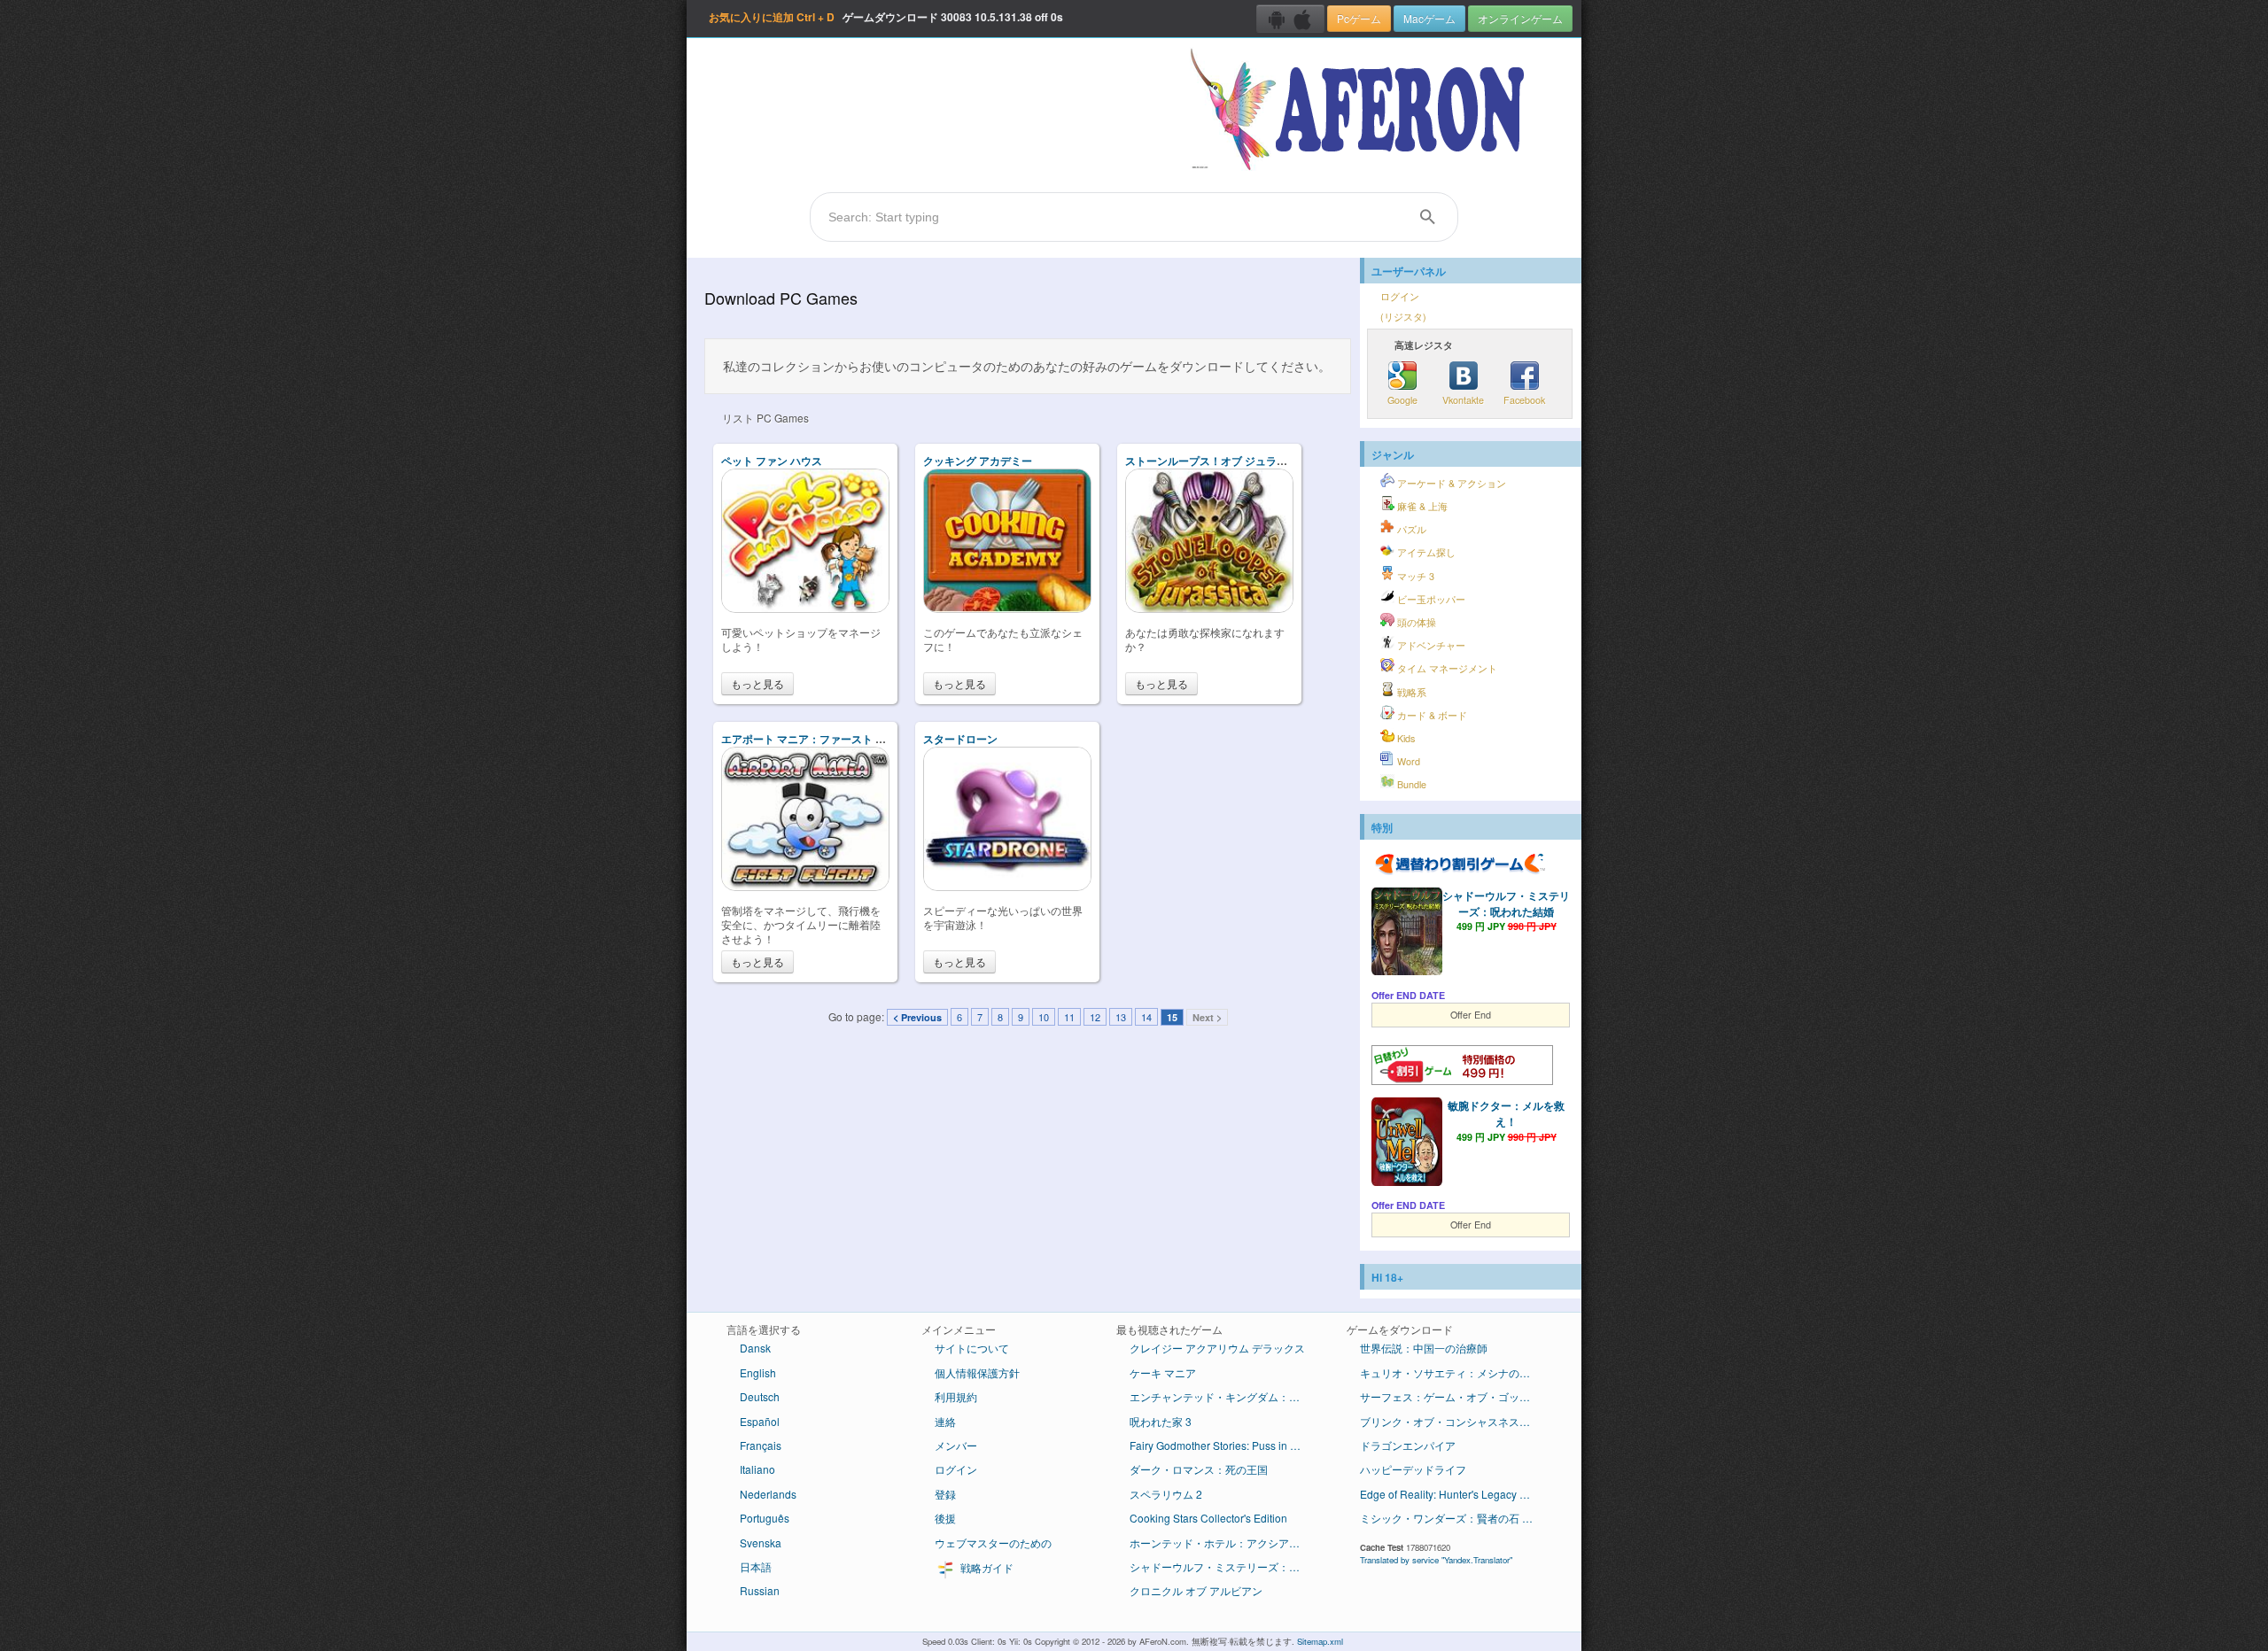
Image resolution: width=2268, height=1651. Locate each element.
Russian (760, 1590)
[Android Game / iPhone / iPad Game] (1290, 19)
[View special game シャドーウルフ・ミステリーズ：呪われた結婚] (1407, 934)
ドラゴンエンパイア (1408, 1445)
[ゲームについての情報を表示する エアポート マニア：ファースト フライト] (805, 886)
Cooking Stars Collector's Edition (1208, 1518)
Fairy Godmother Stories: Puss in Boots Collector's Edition (1225, 1445)
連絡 (945, 1421)
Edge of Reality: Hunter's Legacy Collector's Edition (1455, 1494)
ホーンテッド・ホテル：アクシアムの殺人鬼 (1225, 1542)
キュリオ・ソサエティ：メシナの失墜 (1450, 1372)
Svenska (761, 1542)
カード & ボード (1431, 715)
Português (765, 1518)
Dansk (755, 1348)
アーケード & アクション (1450, 483)
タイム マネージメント (1446, 668)
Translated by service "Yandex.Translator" (1436, 1560)
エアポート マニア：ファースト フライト (819, 739)
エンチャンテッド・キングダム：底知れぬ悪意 (1225, 1396)
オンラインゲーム (1520, 18)
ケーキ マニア (1163, 1372)
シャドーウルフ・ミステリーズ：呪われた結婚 (1506, 903)
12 (1095, 1017)
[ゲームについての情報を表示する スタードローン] (1007, 886)
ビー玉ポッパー (1430, 599)
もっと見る (757, 683)
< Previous (917, 1017)
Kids (1405, 738)
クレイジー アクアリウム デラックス (1217, 1348)
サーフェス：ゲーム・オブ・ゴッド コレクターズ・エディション (1455, 1396)
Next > (1207, 1017)
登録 (945, 1494)
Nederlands (768, 1494)
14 (1146, 1017)
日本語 (756, 1566)
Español (760, 1421)
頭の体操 (1415, 622)
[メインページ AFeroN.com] (1361, 111)
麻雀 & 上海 (1421, 506)
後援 (945, 1518)
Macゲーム (1429, 18)
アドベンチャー (1430, 645)
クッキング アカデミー (978, 461)
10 (1044, 1017)
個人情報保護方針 (977, 1372)
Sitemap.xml (1320, 1641)
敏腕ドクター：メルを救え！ (1506, 1113)
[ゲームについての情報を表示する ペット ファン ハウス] (805, 608)
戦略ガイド (986, 1567)
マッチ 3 (1414, 576)
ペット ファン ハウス (772, 461)
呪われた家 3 (1161, 1421)
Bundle (1410, 784)
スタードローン (960, 739)
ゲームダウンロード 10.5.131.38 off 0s (886, 17)
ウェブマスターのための (993, 1542)
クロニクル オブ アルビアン (1196, 1590)
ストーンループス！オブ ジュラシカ (1212, 461)
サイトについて (972, 1348)
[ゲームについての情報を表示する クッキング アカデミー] (1007, 608)
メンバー (956, 1445)
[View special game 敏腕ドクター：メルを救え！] (1407, 1143)
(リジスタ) (1403, 317)
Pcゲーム (1359, 18)
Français (761, 1445)
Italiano (757, 1469)
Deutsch (760, 1396)
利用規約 (956, 1396)
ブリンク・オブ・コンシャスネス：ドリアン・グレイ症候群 (1455, 1421)
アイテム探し (1425, 552)
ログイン (1400, 296)
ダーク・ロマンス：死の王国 (1199, 1469)
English (758, 1372)
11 (1069, 1017)
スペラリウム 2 (1166, 1494)
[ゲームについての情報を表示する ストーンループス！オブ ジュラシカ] (1209, 608)
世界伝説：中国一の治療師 (1424, 1348)
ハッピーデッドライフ (1413, 1469)
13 (1121, 1017)
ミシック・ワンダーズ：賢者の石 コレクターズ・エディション (1455, 1518)
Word (1407, 761)
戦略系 (1410, 692)
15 (1172, 1017)
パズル (1410, 529)
